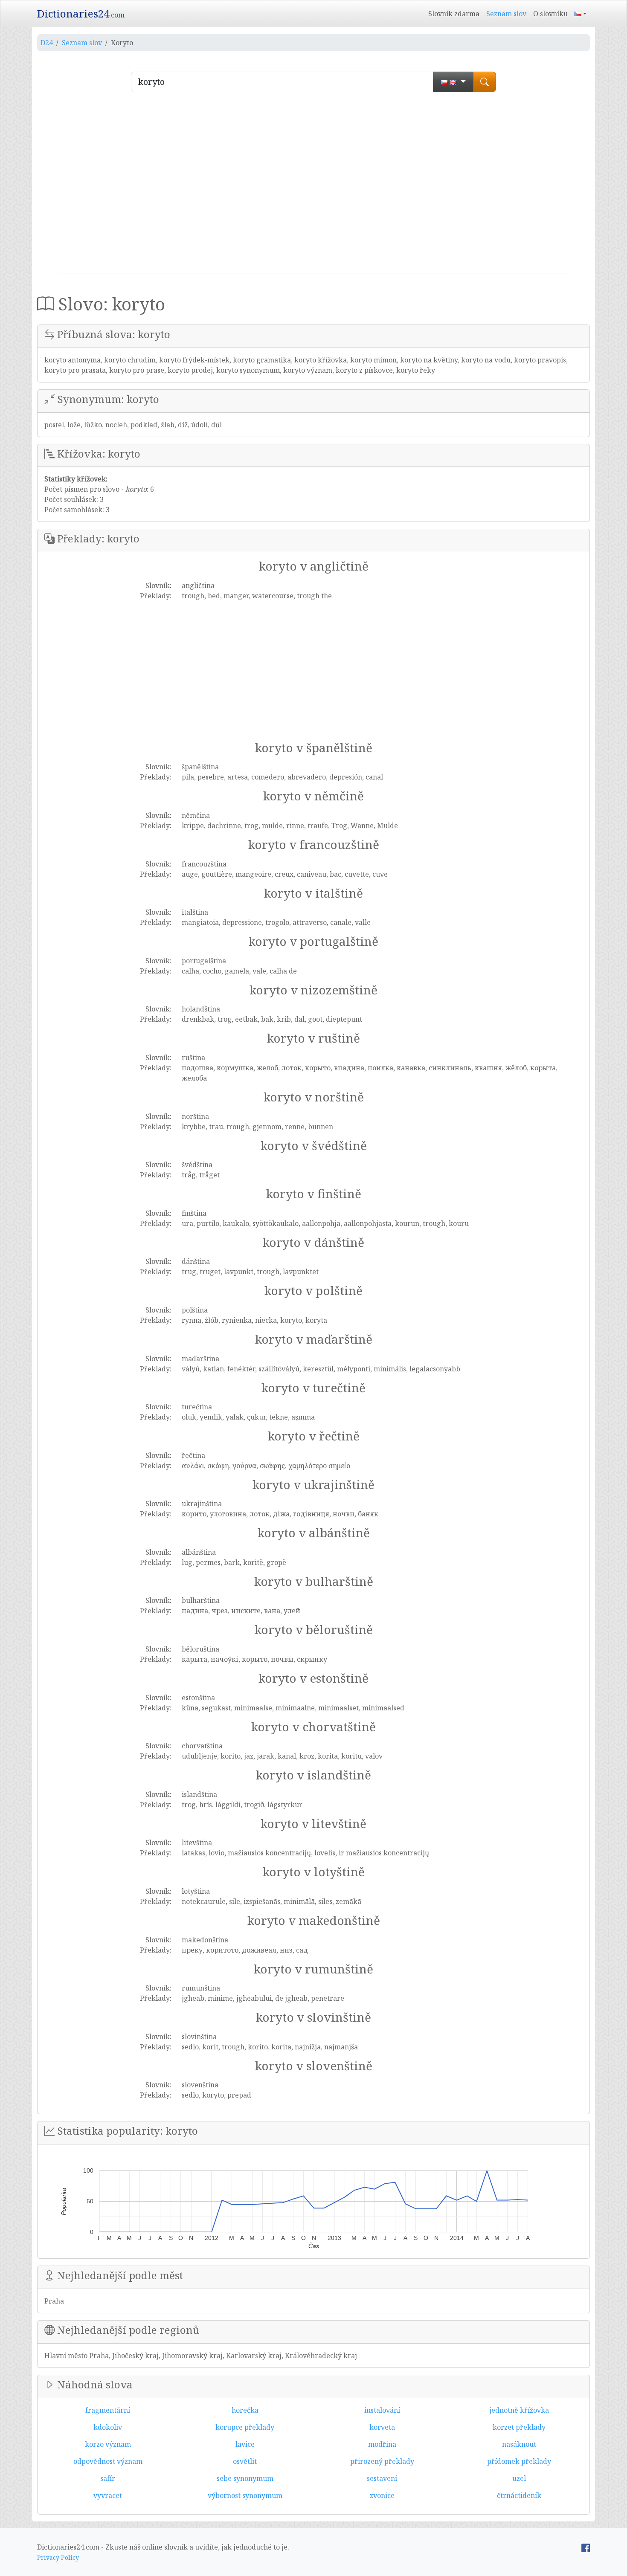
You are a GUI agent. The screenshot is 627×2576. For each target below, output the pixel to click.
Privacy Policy (58, 2557)
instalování (382, 2410)
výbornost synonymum (245, 2495)
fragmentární (108, 2410)
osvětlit (245, 2461)
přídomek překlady (519, 2461)
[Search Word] (485, 82)
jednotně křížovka (519, 2410)
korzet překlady (519, 2427)
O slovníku (550, 14)
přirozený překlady (382, 2461)
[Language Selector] (581, 14)
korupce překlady (245, 2427)
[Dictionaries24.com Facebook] (586, 2547)
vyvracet (108, 2495)
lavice (245, 2444)
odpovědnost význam (108, 2461)
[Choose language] (453, 82)
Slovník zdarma (454, 14)
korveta (382, 2427)
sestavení (382, 2478)
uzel (519, 2478)
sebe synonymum (245, 2478)
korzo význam (108, 2444)
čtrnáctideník (519, 2495)
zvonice (382, 2495)
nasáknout (519, 2444)
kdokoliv (108, 2427)
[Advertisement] (313, 186)
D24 (47, 43)
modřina (382, 2444)
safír (108, 2478)
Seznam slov (506, 14)
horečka (245, 2410)
